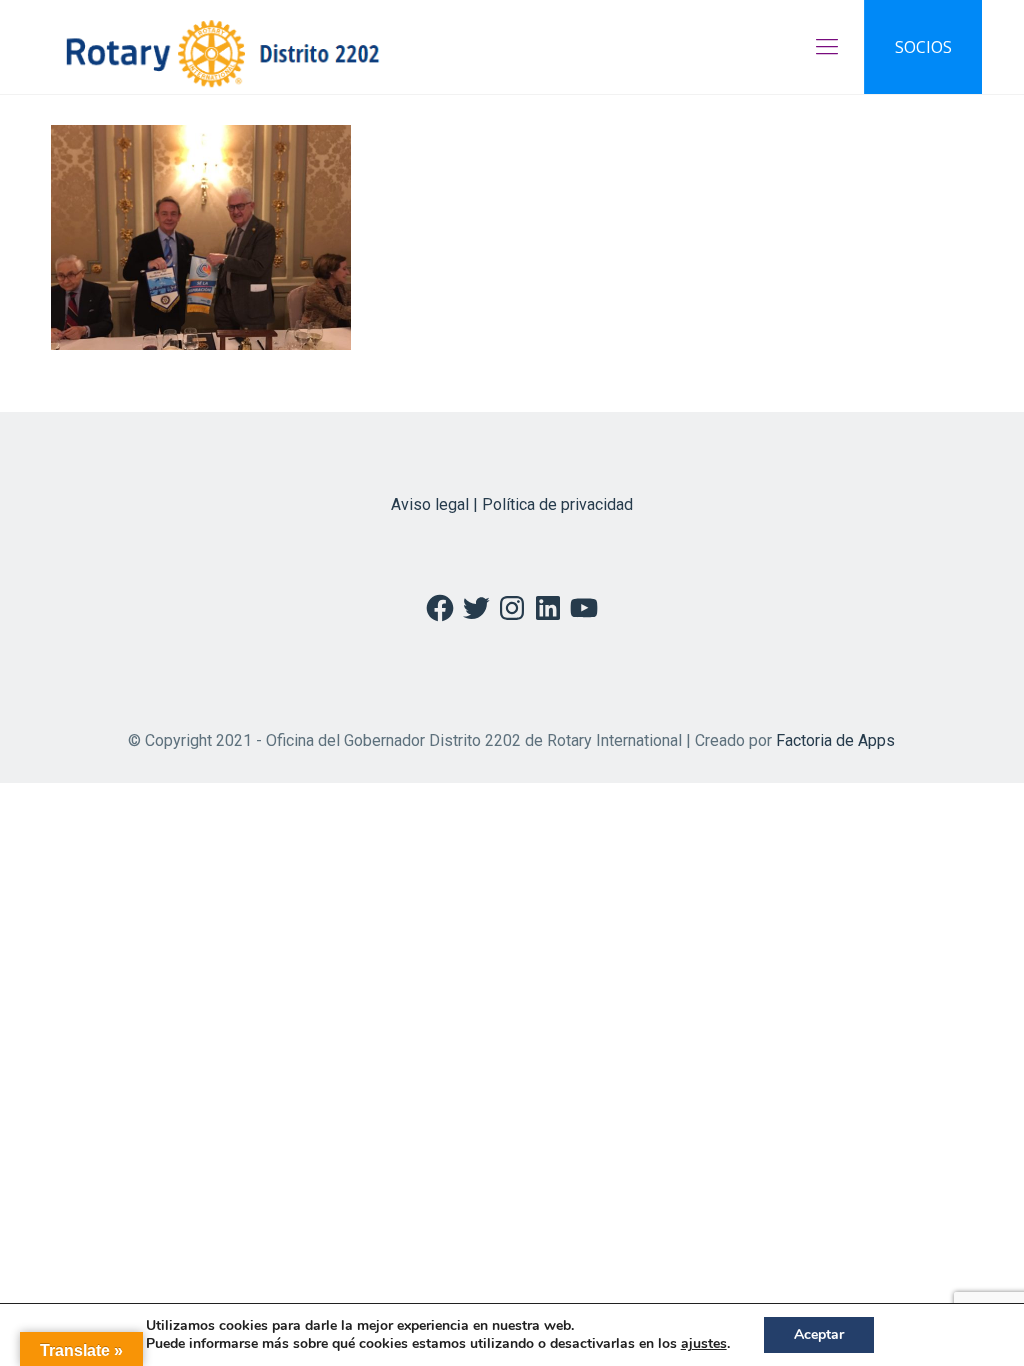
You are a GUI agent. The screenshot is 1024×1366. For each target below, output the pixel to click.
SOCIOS (923, 47)
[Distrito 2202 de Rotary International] (222, 47)
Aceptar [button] (819, 1334)
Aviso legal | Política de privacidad (512, 504)
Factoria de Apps (835, 740)
